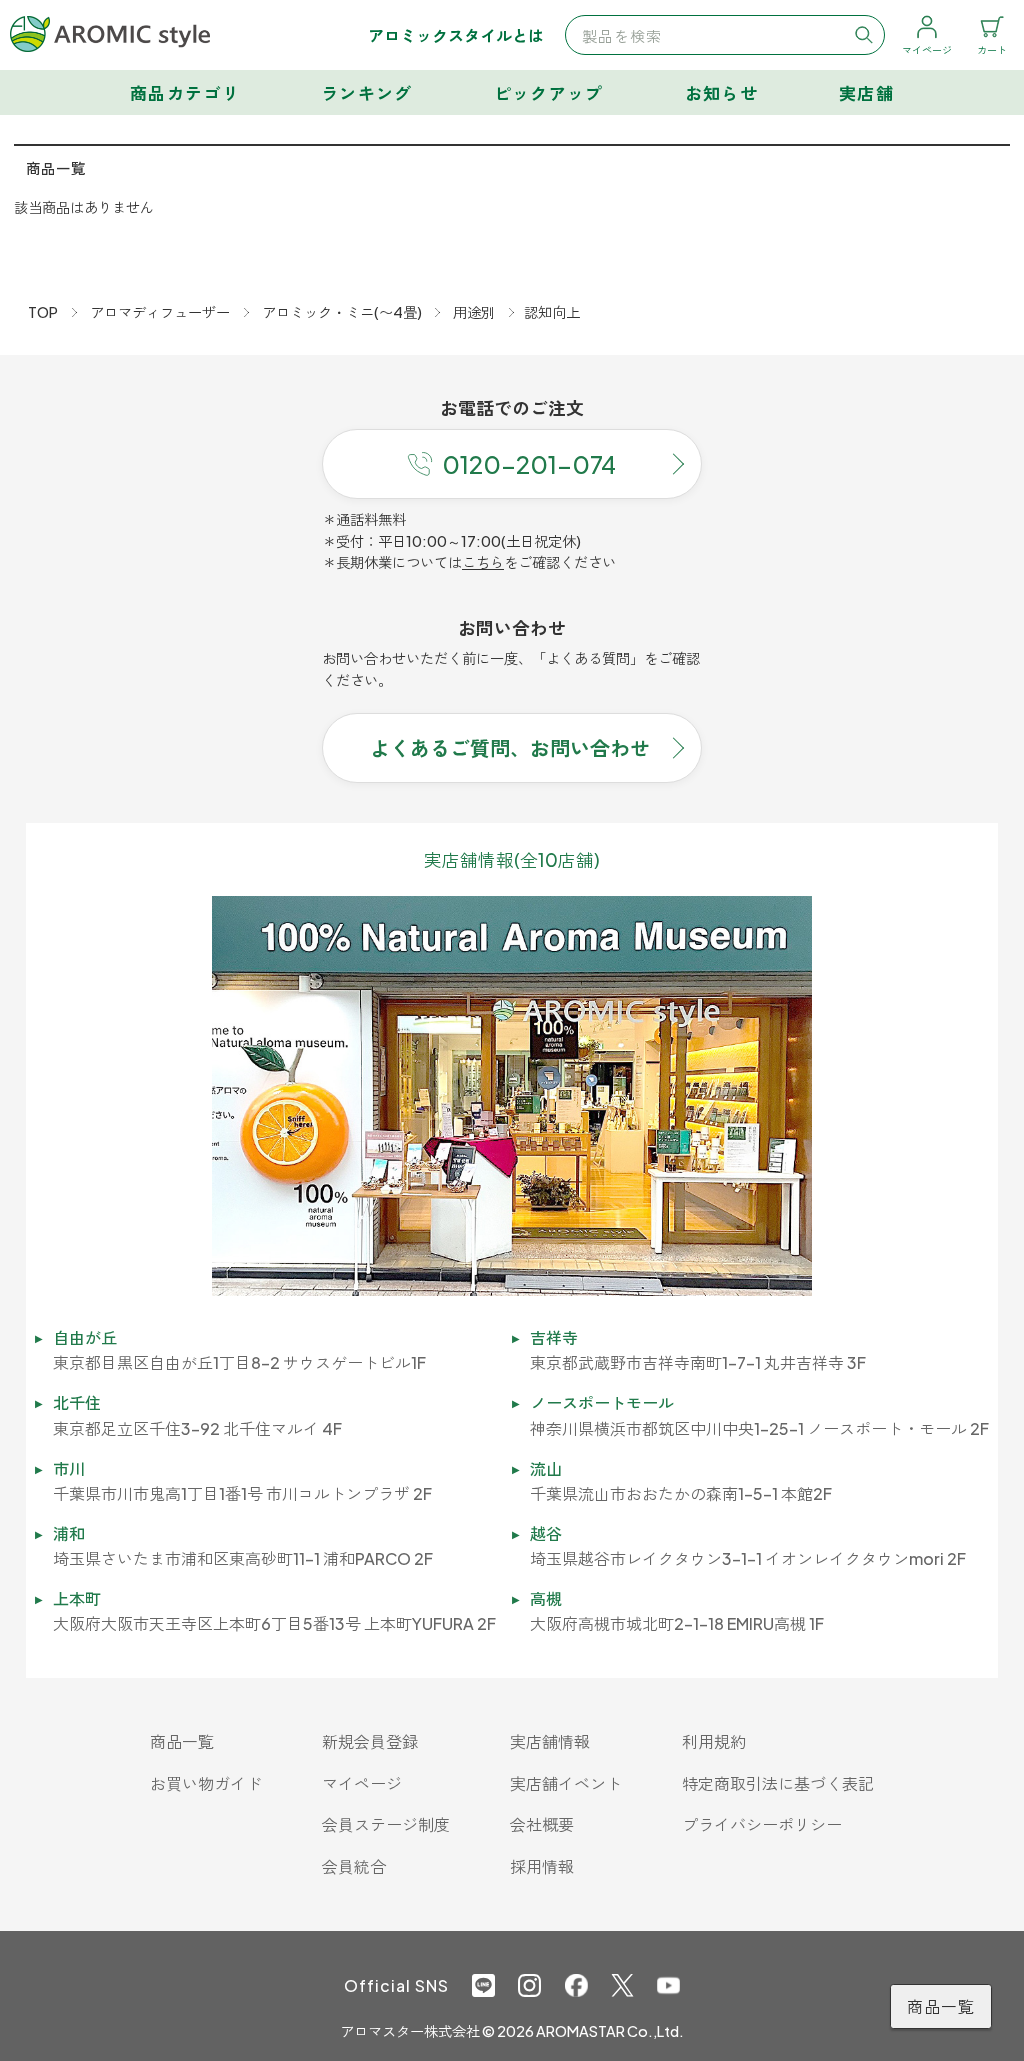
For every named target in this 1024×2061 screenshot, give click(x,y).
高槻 (546, 1598)
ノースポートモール (602, 1402)
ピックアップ (549, 93)
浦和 (69, 1533)
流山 (546, 1468)
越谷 (546, 1533)
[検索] (864, 35)
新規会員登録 (370, 1741)
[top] (110, 34)
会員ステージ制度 (386, 1824)
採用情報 (542, 1866)
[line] (483, 1985)
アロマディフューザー (160, 312)
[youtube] (668, 1985)
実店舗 (866, 93)
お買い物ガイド (206, 1783)
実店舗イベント (566, 1783)
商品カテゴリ (185, 93)
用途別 (474, 312)
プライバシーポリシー (762, 1824)
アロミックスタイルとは (456, 35)
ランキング (367, 93)
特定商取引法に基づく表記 (778, 1783)
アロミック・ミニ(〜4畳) (342, 312)
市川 (69, 1468)
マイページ (362, 1783)
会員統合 (354, 1866)
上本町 (77, 1598)
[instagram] (529, 1985)
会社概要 (542, 1824)
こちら (483, 562)
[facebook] (576, 1985)
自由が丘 (85, 1337)
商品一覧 (182, 1741)
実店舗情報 (550, 1741)
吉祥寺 (554, 1337)
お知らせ (721, 93)
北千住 (77, 1402)
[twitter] (622, 1985)
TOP (43, 312)
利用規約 (714, 1741)
